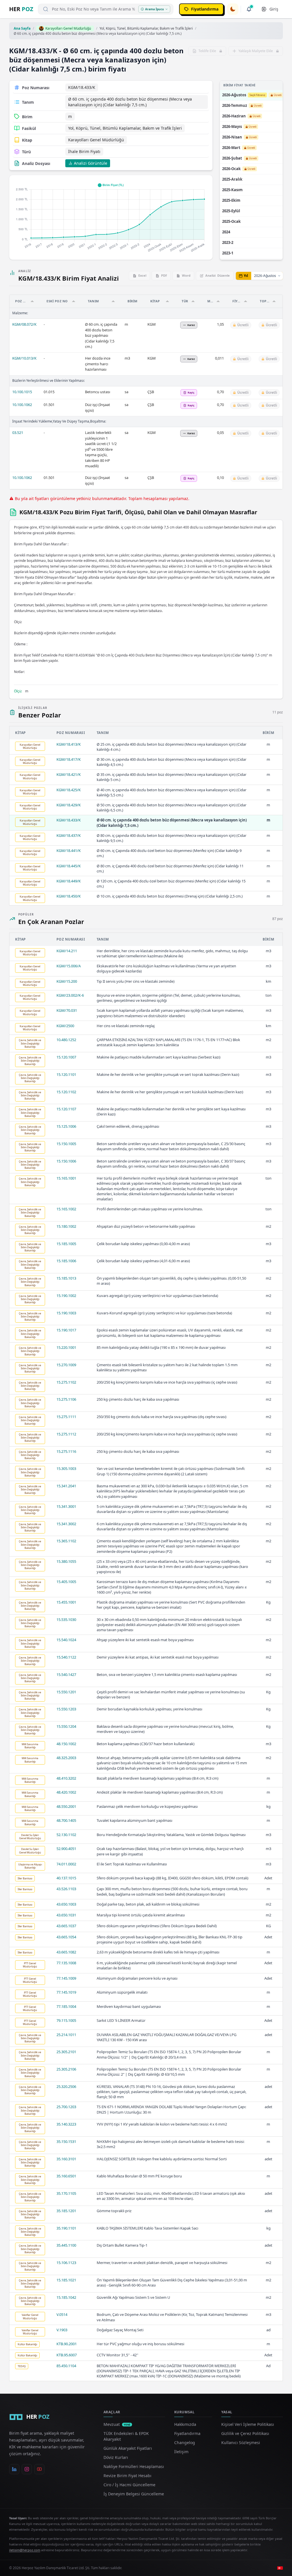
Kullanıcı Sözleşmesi (241, 2443)
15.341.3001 (66, 1506)
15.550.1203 (66, 1709)
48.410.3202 (66, 1778)
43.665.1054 (66, 1937)
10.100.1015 (22, 392)
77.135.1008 (66, 1963)
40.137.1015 (66, 1878)
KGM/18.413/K (69, 744)
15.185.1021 (66, 2280)
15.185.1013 (66, 1278)
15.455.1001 (66, 1602)
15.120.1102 (66, 1092)
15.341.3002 (66, 1524)
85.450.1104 (66, 2366)
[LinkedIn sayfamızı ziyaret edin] (14, 2469)
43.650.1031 (66, 1915)
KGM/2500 (65, 1026)
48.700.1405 (66, 1820)
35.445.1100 (66, 2245)
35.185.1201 (66, 2211)
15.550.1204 (66, 1726)
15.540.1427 (66, 1674)
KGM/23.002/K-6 (70, 995)
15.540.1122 (66, 1657)
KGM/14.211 (67, 951)
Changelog (185, 2443)
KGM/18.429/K (69, 805)
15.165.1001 (66, 1178)
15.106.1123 (66, 2263)
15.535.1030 (66, 1620)
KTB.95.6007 (67, 2355)
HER (21, 9)
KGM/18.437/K (69, 835)
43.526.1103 (66, 1889)
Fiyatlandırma (187, 2433)
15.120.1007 (66, 1057)
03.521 (18, 433)
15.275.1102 (66, 1382)
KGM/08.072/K (24, 324)
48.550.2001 (66, 1806)
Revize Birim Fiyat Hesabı (127, 2476)
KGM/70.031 (67, 1010)
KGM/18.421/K (69, 774)
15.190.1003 (66, 1313)
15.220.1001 (66, 1347)
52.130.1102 (66, 1835)
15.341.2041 (66, 1486)
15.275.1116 (66, 1451)
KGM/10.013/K (24, 358)
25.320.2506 (66, 2087)
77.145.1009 (66, 1978)
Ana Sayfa (22, 28)
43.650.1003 (66, 1904)
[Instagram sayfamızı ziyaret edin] (27, 2469)
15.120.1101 (66, 1074)
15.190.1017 (66, 1330)
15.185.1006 (66, 1261)
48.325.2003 (66, 1758)
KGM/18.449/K (69, 881)
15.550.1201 (66, 1692)
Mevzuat (117, 2424)
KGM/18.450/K (69, 896)
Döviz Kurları (116, 2457)
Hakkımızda (185, 2424)
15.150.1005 (66, 1144)
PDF (164, 275)
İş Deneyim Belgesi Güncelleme (134, 2494)
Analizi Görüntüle (91, 163)
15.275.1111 (66, 1417)
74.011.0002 (66, 1864)
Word (186, 275)
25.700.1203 (66, 2107)
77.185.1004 (66, 2006)
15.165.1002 (66, 1209)
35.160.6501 (66, 2176)
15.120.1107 (66, 1109)
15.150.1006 (66, 1161)
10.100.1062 (22, 405)
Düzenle (218, 275)
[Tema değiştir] (233, 9)
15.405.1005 (66, 1582)
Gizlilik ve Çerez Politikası (245, 2433)
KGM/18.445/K (69, 866)
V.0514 (62, 2314)
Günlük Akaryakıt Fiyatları (128, 2448)
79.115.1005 (66, 2020)
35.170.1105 (66, 2193)
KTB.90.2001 (67, 2344)
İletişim (181, 2452)
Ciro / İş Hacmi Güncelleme (129, 2485)
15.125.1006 (66, 1126)
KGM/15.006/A (69, 966)
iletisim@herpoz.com (25, 2550)
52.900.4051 (66, 1849)
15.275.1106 (66, 1399)
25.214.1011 (66, 2035)
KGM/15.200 (67, 981)
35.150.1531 (66, 2141)
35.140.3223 (66, 2124)
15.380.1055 (66, 1561)
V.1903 (62, 2330)
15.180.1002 (66, 1226)
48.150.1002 (66, 1744)
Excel (142, 275)
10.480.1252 (66, 1040)
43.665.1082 (66, 1952)
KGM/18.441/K (69, 850)
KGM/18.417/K (69, 759)
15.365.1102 (66, 1541)
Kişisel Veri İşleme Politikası (248, 2424)
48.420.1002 (66, 1792)
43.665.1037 (66, 1926)
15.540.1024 (66, 1640)
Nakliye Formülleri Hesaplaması (134, 2466)
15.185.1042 (66, 2297)
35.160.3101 (66, 2159)
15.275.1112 (66, 1434)
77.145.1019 (66, 1992)
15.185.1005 (66, 1244)
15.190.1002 (66, 1296)
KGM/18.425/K (69, 790)
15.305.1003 (66, 1468)
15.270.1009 (66, 1365)
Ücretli (278, 95)
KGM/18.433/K (69, 820)
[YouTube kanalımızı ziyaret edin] (39, 2469)
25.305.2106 (66, 2069)
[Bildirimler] (249, 9)
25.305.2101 (66, 2052)
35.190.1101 (66, 2228)
